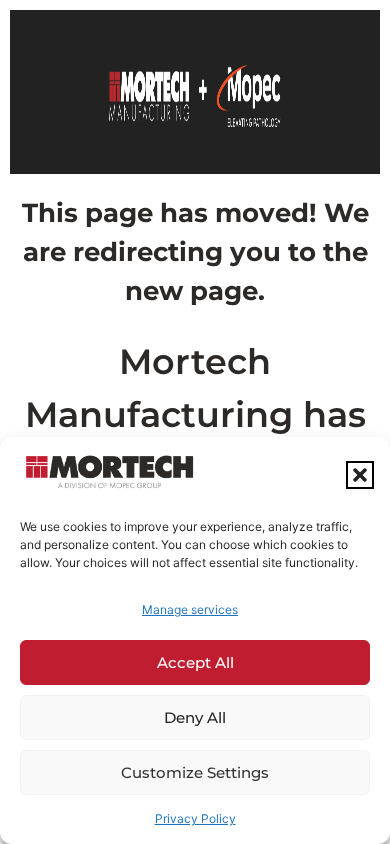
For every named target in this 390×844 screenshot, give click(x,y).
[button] (360, 475)
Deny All (195, 717)
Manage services (190, 609)
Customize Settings (195, 772)
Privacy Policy (195, 818)
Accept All (195, 662)
